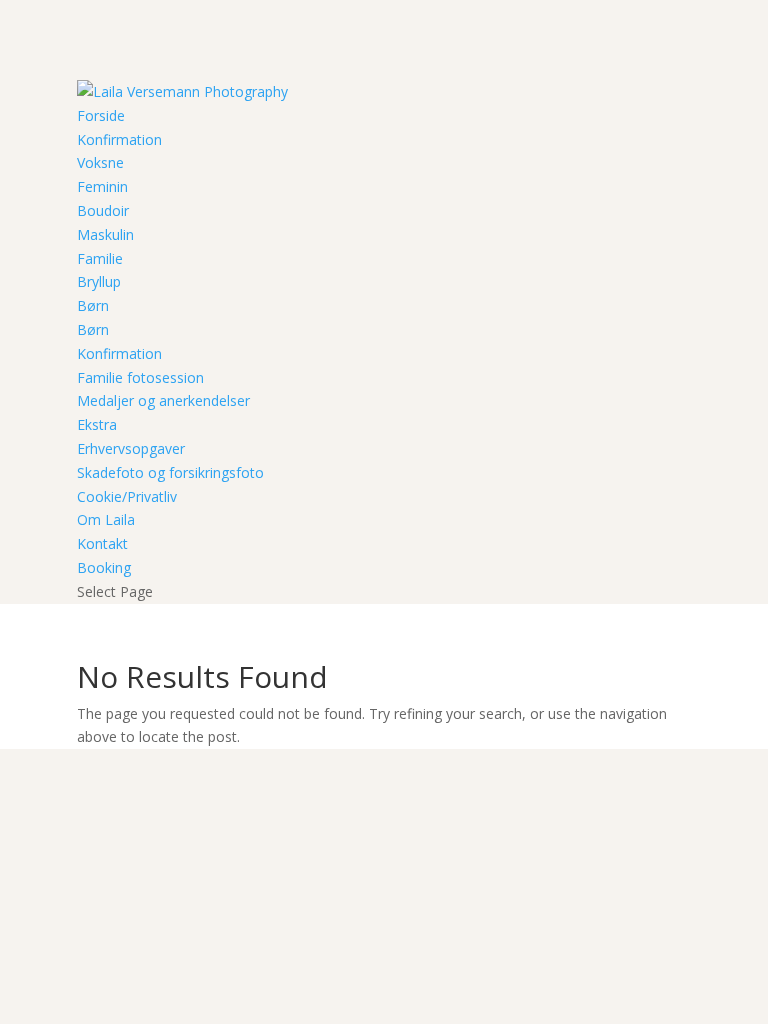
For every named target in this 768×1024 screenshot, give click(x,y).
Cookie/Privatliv (127, 496)
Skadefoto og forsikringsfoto (170, 472)
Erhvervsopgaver (131, 448)
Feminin (102, 186)
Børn (93, 305)
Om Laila (106, 519)
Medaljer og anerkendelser (163, 400)
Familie (100, 258)
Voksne (100, 162)
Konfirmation (119, 139)
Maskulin (105, 234)
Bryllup (99, 281)
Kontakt (102, 543)
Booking (104, 567)
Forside (101, 115)
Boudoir (103, 210)
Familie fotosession (140, 377)
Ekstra (97, 424)
